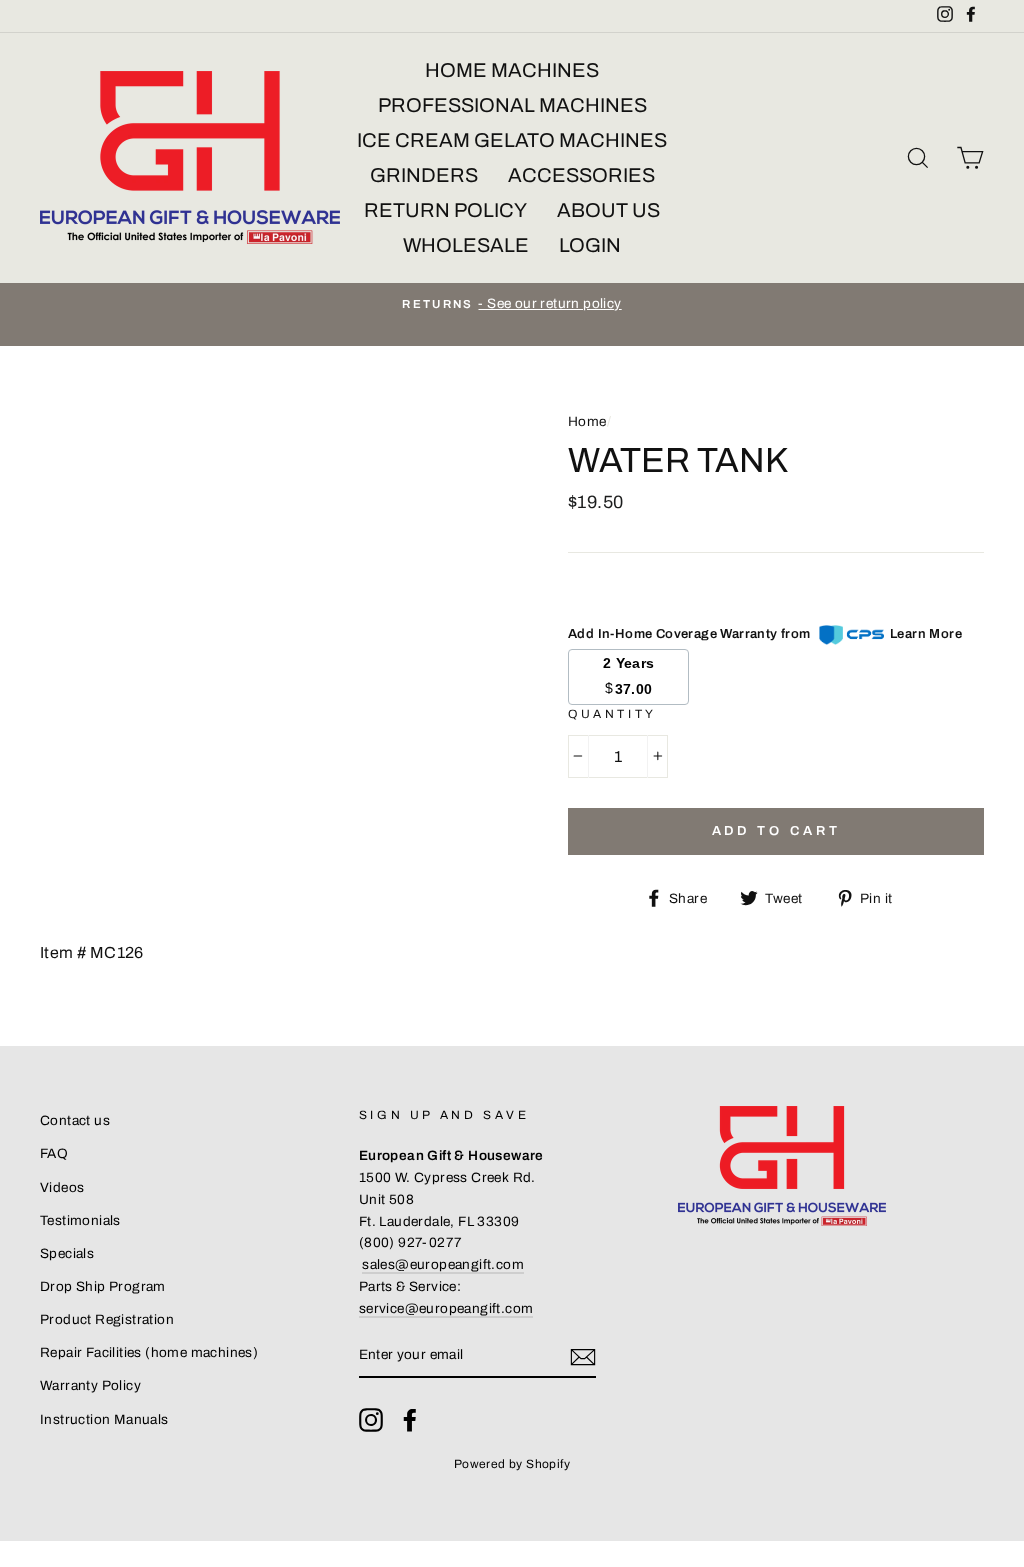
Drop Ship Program (103, 1286)
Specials (67, 1253)
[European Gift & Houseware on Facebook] (410, 1420)
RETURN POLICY (445, 210)
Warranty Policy (90, 1385)
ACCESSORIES (581, 175)
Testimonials (80, 1220)
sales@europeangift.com (443, 1264)
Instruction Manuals (104, 1419)
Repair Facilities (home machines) (149, 1352)
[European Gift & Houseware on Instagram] (371, 1420)
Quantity (612, 714)
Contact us (75, 1120)
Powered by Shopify (512, 1464)
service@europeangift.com (446, 1308)
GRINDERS (424, 175)
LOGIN (590, 245)
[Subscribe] (583, 1356)
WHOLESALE (466, 245)
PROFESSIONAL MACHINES (512, 105)
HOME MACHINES (512, 70)
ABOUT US (608, 210)
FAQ (54, 1153)
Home (587, 421)
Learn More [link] (926, 634)
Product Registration (107, 1319)
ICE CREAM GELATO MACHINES (512, 140)
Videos (62, 1187)
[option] (512, 304)
